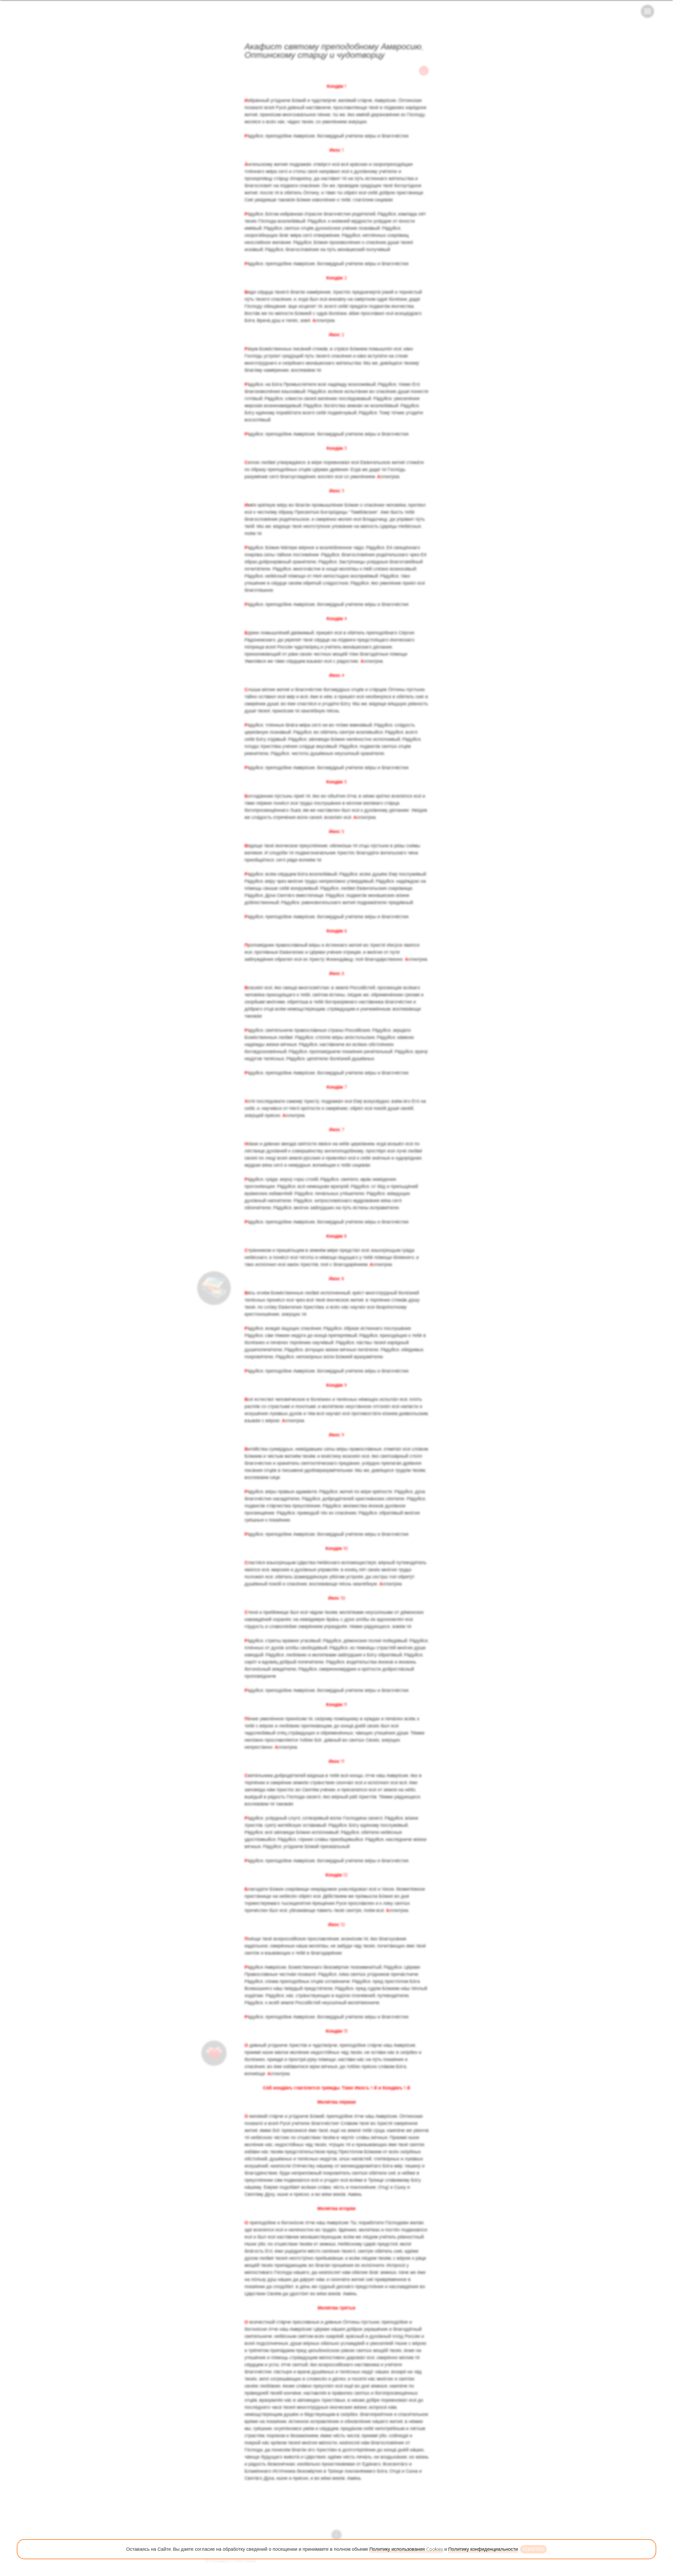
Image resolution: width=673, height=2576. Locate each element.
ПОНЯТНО (533, 2549)
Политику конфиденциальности (483, 2549)
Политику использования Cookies (406, 2549)
